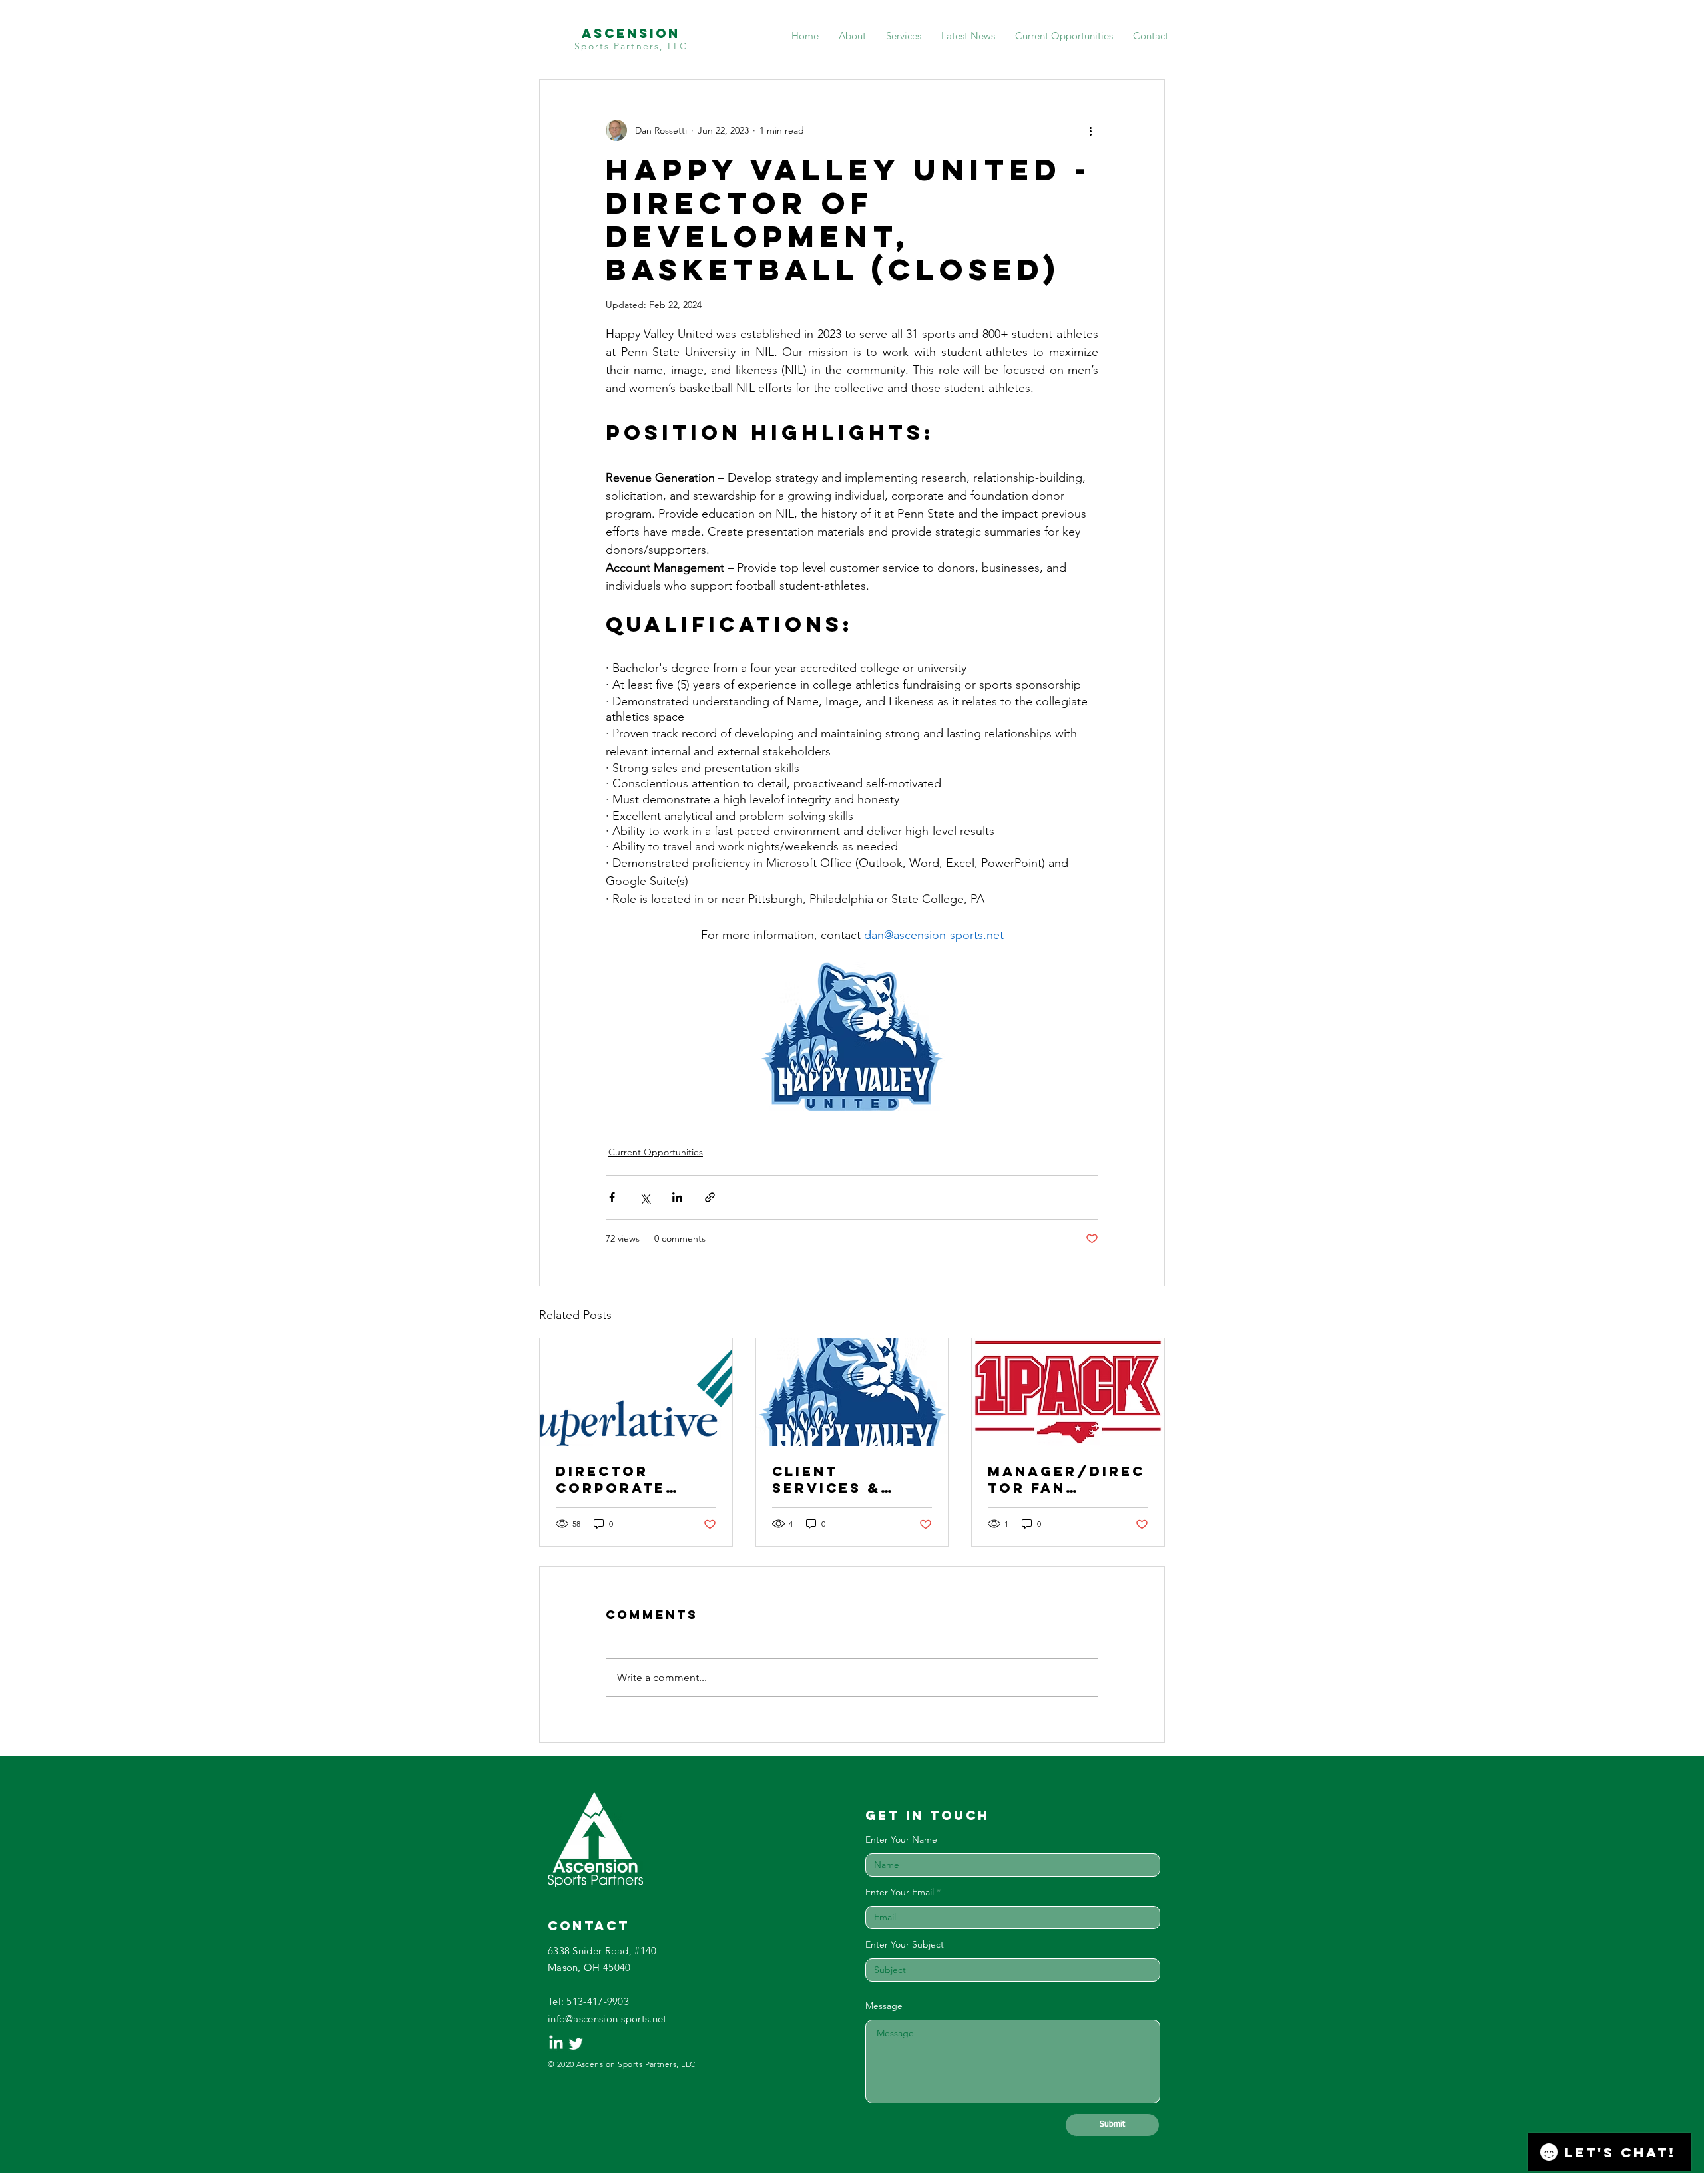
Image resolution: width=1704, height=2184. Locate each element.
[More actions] (1090, 130)
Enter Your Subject (905, 1944)
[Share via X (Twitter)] (645, 1197)
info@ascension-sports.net (607, 2019)
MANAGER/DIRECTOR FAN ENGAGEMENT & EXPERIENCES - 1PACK (1066, 1479)
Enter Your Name (901, 1839)
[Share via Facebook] (612, 1197)
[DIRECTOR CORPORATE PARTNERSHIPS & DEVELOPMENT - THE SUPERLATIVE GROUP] (636, 1392)
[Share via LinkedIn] (677, 1197)
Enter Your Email (900, 1892)
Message (884, 2006)
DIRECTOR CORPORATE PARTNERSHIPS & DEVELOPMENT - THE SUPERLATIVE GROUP (633, 1479)
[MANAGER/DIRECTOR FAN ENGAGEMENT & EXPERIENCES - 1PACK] (1068, 1392)
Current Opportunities (656, 1152)
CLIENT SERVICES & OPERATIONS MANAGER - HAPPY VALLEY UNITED (839, 1479)
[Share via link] (710, 1197)
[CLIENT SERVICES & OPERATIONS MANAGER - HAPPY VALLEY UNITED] (852, 1392)
